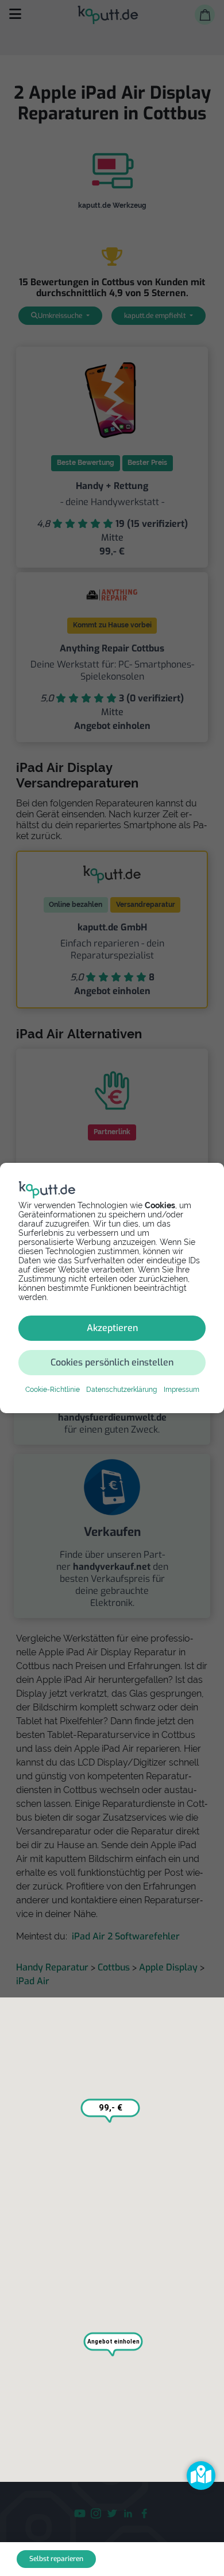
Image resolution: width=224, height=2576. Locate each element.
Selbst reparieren (56, 2559)
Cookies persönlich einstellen (112, 1362)
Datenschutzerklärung (121, 1390)
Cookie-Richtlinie (53, 1390)
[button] (201, 2476)
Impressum (181, 1390)
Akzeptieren (112, 1328)
